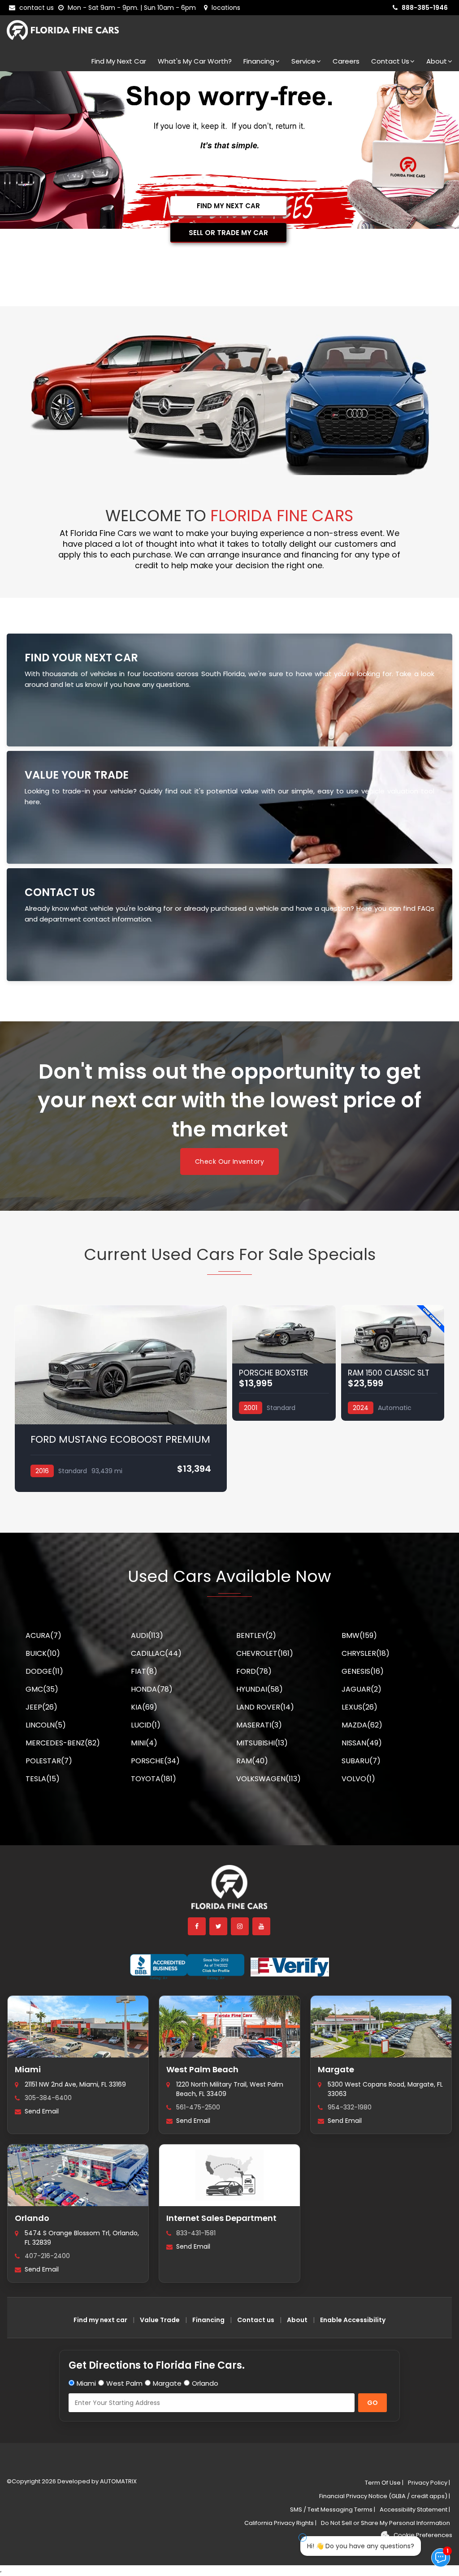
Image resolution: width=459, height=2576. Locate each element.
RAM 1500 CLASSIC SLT (389, 1373)
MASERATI (259, 1725)
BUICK (43, 1653)
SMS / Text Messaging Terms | (333, 2510)
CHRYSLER (366, 1653)
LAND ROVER (265, 1707)
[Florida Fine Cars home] (229, 1891)
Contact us (256, 2320)
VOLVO (358, 1779)
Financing (259, 61)
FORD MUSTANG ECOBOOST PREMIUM (120, 1439)
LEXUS (359, 1707)
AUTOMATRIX (118, 2481)
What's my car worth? (195, 61)
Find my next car (119, 61)
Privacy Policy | (429, 2483)
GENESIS (363, 1671)
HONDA (152, 1689)
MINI (144, 1743)
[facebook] (197, 1926)
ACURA (43, 1635)
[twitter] (219, 1926)
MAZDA (362, 1725)
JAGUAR (362, 1689)
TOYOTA (154, 1779)
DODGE (44, 1671)
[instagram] (240, 1926)
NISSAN (362, 1743)
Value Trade (160, 2320)
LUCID (146, 1725)
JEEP (41, 1707)
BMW (359, 1635)
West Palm (124, 2383)
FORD (254, 1671)
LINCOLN (46, 1725)
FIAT (144, 1671)
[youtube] (262, 1926)
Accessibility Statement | (415, 2510)
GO (372, 2403)
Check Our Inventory (230, 1162)
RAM (252, 1761)
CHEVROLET (265, 1653)
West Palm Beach (202, 2069)
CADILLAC (156, 1653)
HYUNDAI (260, 1689)
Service (303, 61)
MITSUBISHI (262, 1743)
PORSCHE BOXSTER (273, 1373)
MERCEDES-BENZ (63, 1743)
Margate (336, 2069)
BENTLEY (256, 1635)
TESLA (43, 1779)
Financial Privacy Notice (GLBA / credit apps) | (385, 2496)
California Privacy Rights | (280, 2523)
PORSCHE (155, 1761)
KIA (144, 1707)
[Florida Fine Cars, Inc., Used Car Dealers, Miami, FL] (187, 1967)
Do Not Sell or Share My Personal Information (385, 2523)
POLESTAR (49, 1761)
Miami (28, 2069)
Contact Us (390, 61)
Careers (346, 61)
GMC (42, 1689)
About (437, 61)
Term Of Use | (384, 2483)
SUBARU (361, 1761)
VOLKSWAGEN (268, 1779)
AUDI (147, 1635)
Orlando (32, 2218)
